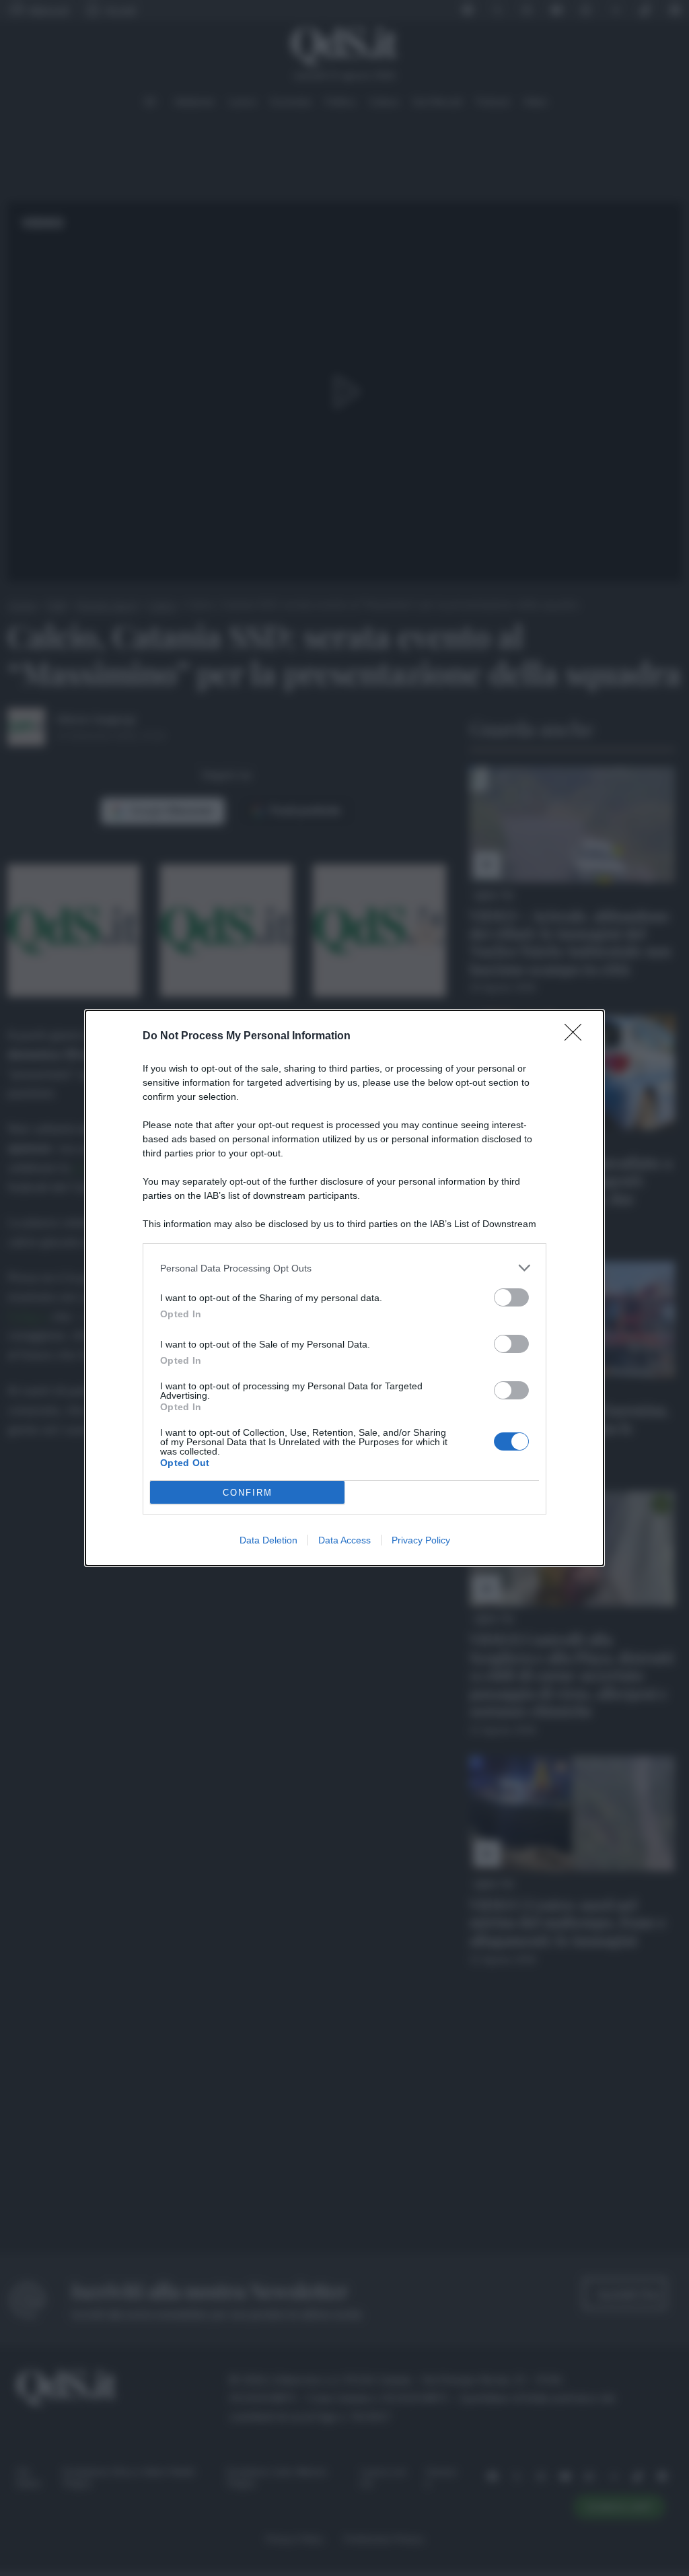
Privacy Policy (421, 1540)
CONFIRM (248, 1493)
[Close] (577, 1037)
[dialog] (344, 1288)
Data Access (344, 1540)
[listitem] (344, 1268)
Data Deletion (268, 1540)
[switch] (511, 1297)
